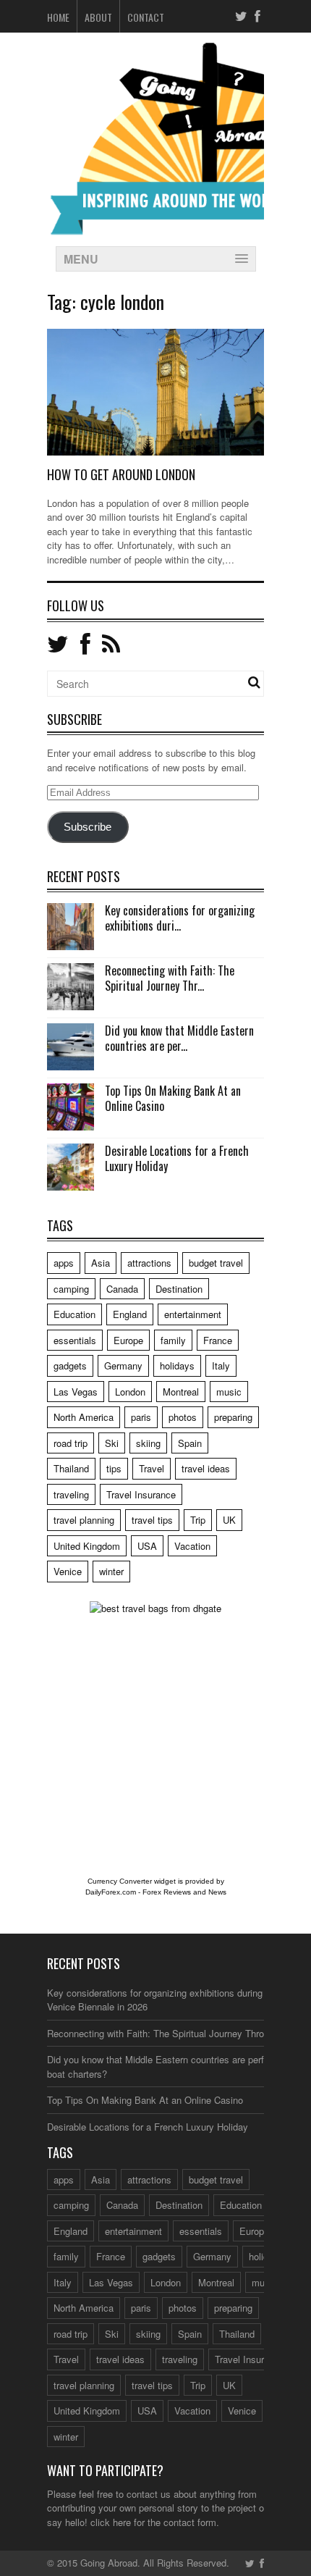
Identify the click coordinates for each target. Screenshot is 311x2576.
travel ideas (206, 1468)
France (218, 1340)
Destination (179, 1289)
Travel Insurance (141, 1494)
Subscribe (88, 827)
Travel (152, 1468)
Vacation (192, 1546)
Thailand (71, 1468)
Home (58, 17)
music (229, 1392)
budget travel (216, 1263)
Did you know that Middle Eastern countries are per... (179, 1038)
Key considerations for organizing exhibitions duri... (180, 918)
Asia (101, 1263)
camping (71, 1289)
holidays (177, 1365)
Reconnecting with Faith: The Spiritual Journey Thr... (170, 978)
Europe (128, 1340)
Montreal (181, 1392)
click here (111, 2522)
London (130, 1392)
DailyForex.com (111, 1892)
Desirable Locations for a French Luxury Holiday (177, 1158)
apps (64, 1263)
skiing (148, 1443)
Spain (190, 1443)
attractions (149, 1263)
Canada (122, 1289)
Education (74, 1314)
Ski (112, 1443)
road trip (71, 1443)
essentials (75, 1340)
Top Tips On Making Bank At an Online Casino (173, 1098)
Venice (68, 1571)
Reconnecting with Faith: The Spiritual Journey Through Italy (174, 2033)
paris (141, 1417)
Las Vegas (76, 1392)
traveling (71, 1494)
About (98, 17)
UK (229, 1520)
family (173, 1340)
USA (147, 1546)
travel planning (84, 1520)
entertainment (193, 1314)
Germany (123, 1365)
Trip (198, 1520)
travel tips (152, 1520)
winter (111, 1571)
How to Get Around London (121, 474)
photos (183, 1417)
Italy (221, 1365)
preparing (233, 1417)
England (130, 1314)
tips (114, 1468)
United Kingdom (87, 1546)
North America (84, 1417)
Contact (146, 17)
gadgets (70, 1365)
